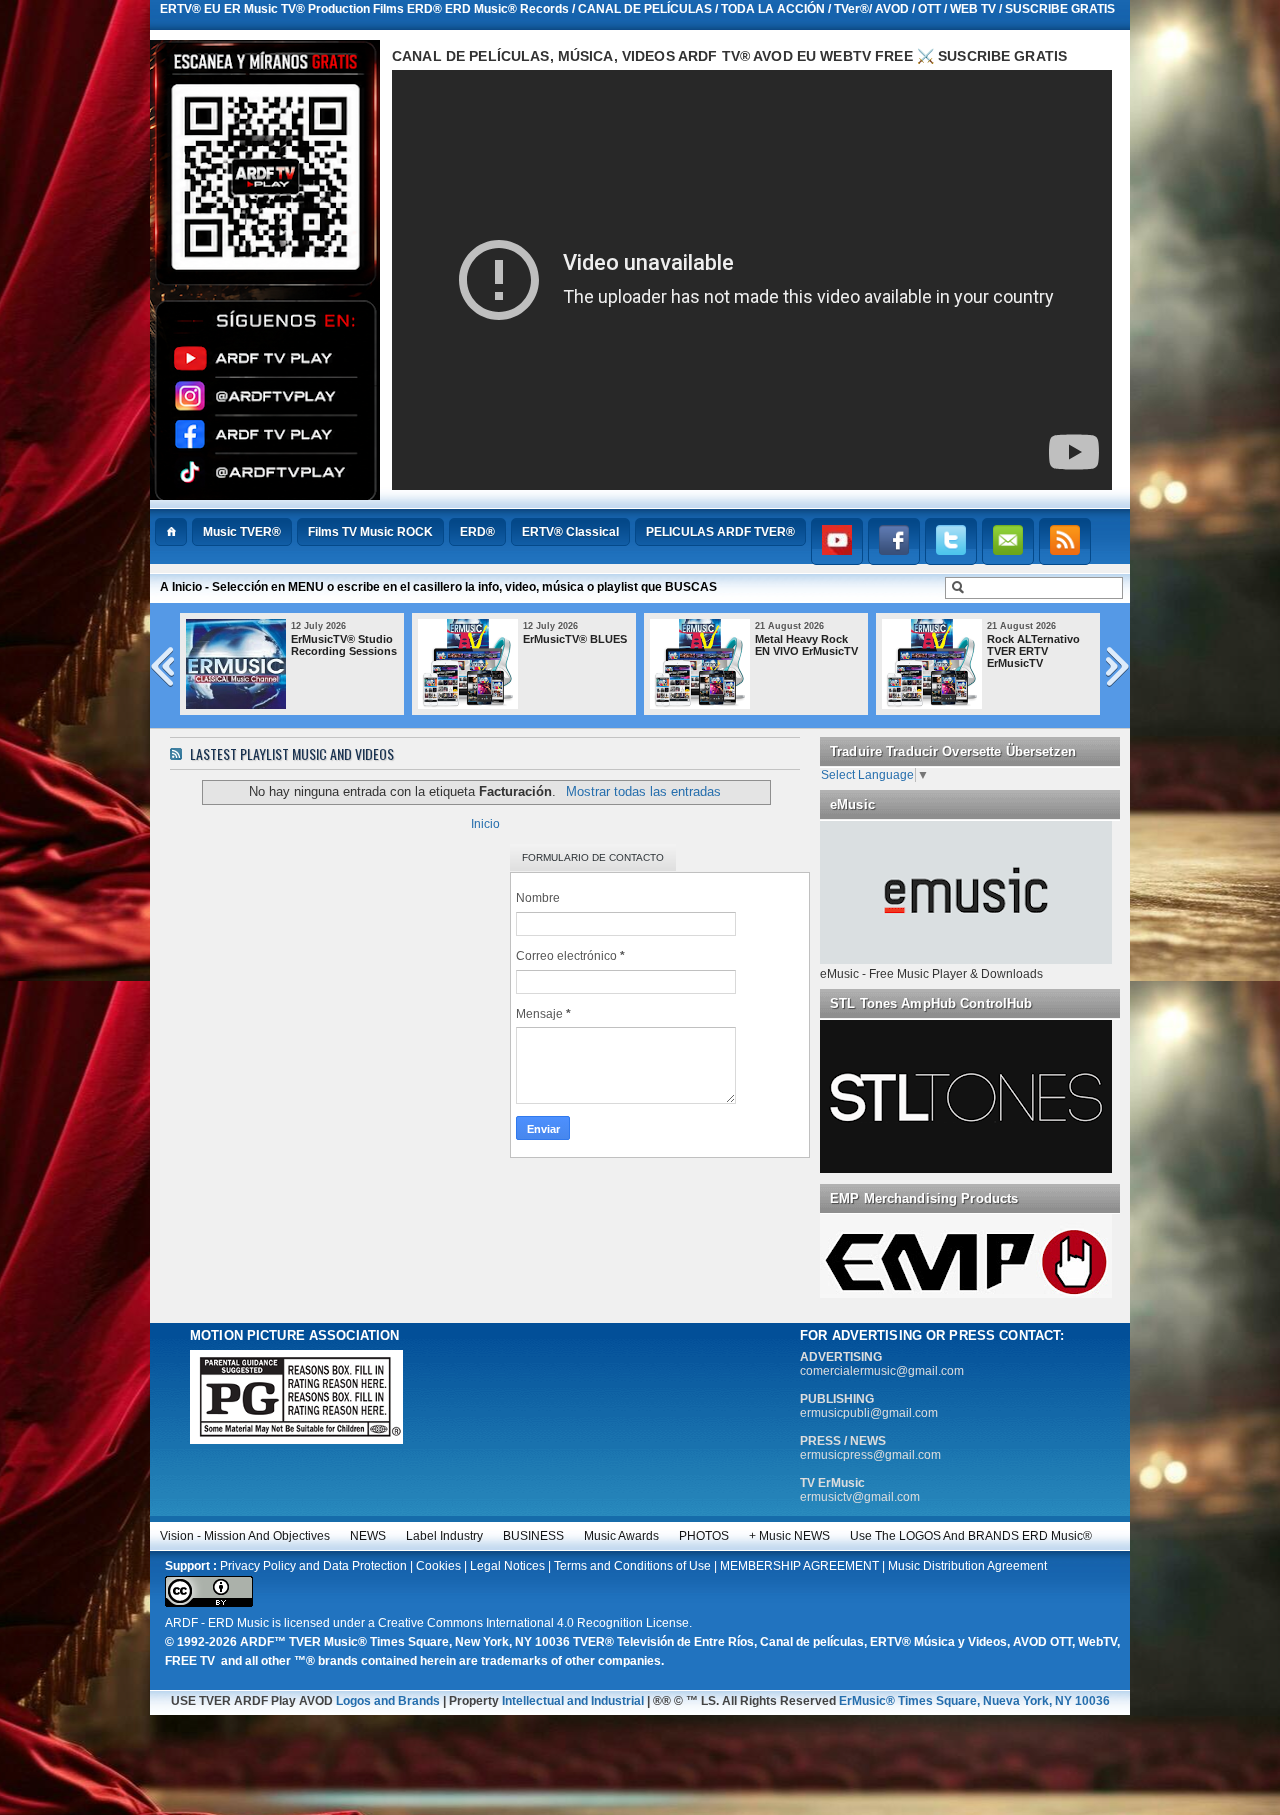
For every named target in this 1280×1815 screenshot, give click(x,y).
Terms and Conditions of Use (632, 1566)
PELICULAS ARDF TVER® (720, 532)
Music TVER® (242, 532)
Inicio (485, 824)
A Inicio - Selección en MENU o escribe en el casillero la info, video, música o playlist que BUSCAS (438, 587)
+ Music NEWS (789, 1536)
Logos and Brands (388, 1701)
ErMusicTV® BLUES (529, 639)
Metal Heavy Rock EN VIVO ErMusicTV (760, 645)
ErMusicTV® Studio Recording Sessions (298, 645)
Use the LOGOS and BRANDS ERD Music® (971, 1536)
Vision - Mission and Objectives (245, 1536)
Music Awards (621, 1536)
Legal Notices (507, 1566)
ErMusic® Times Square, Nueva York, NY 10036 (974, 1701)
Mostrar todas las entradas (643, 791)
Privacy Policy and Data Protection (313, 1566)
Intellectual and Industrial (573, 1701)
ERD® (477, 532)
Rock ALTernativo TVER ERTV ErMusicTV (987, 651)
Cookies (438, 1566)
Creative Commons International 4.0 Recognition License (533, 1623)
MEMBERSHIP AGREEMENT (799, 1566)
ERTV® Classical (570, 532)
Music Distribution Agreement (967, 1566)
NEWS (368, 1536)
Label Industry (444, 1536)
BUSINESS (533, 1536)
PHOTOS (704, 1536)
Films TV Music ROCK (370, 532)
